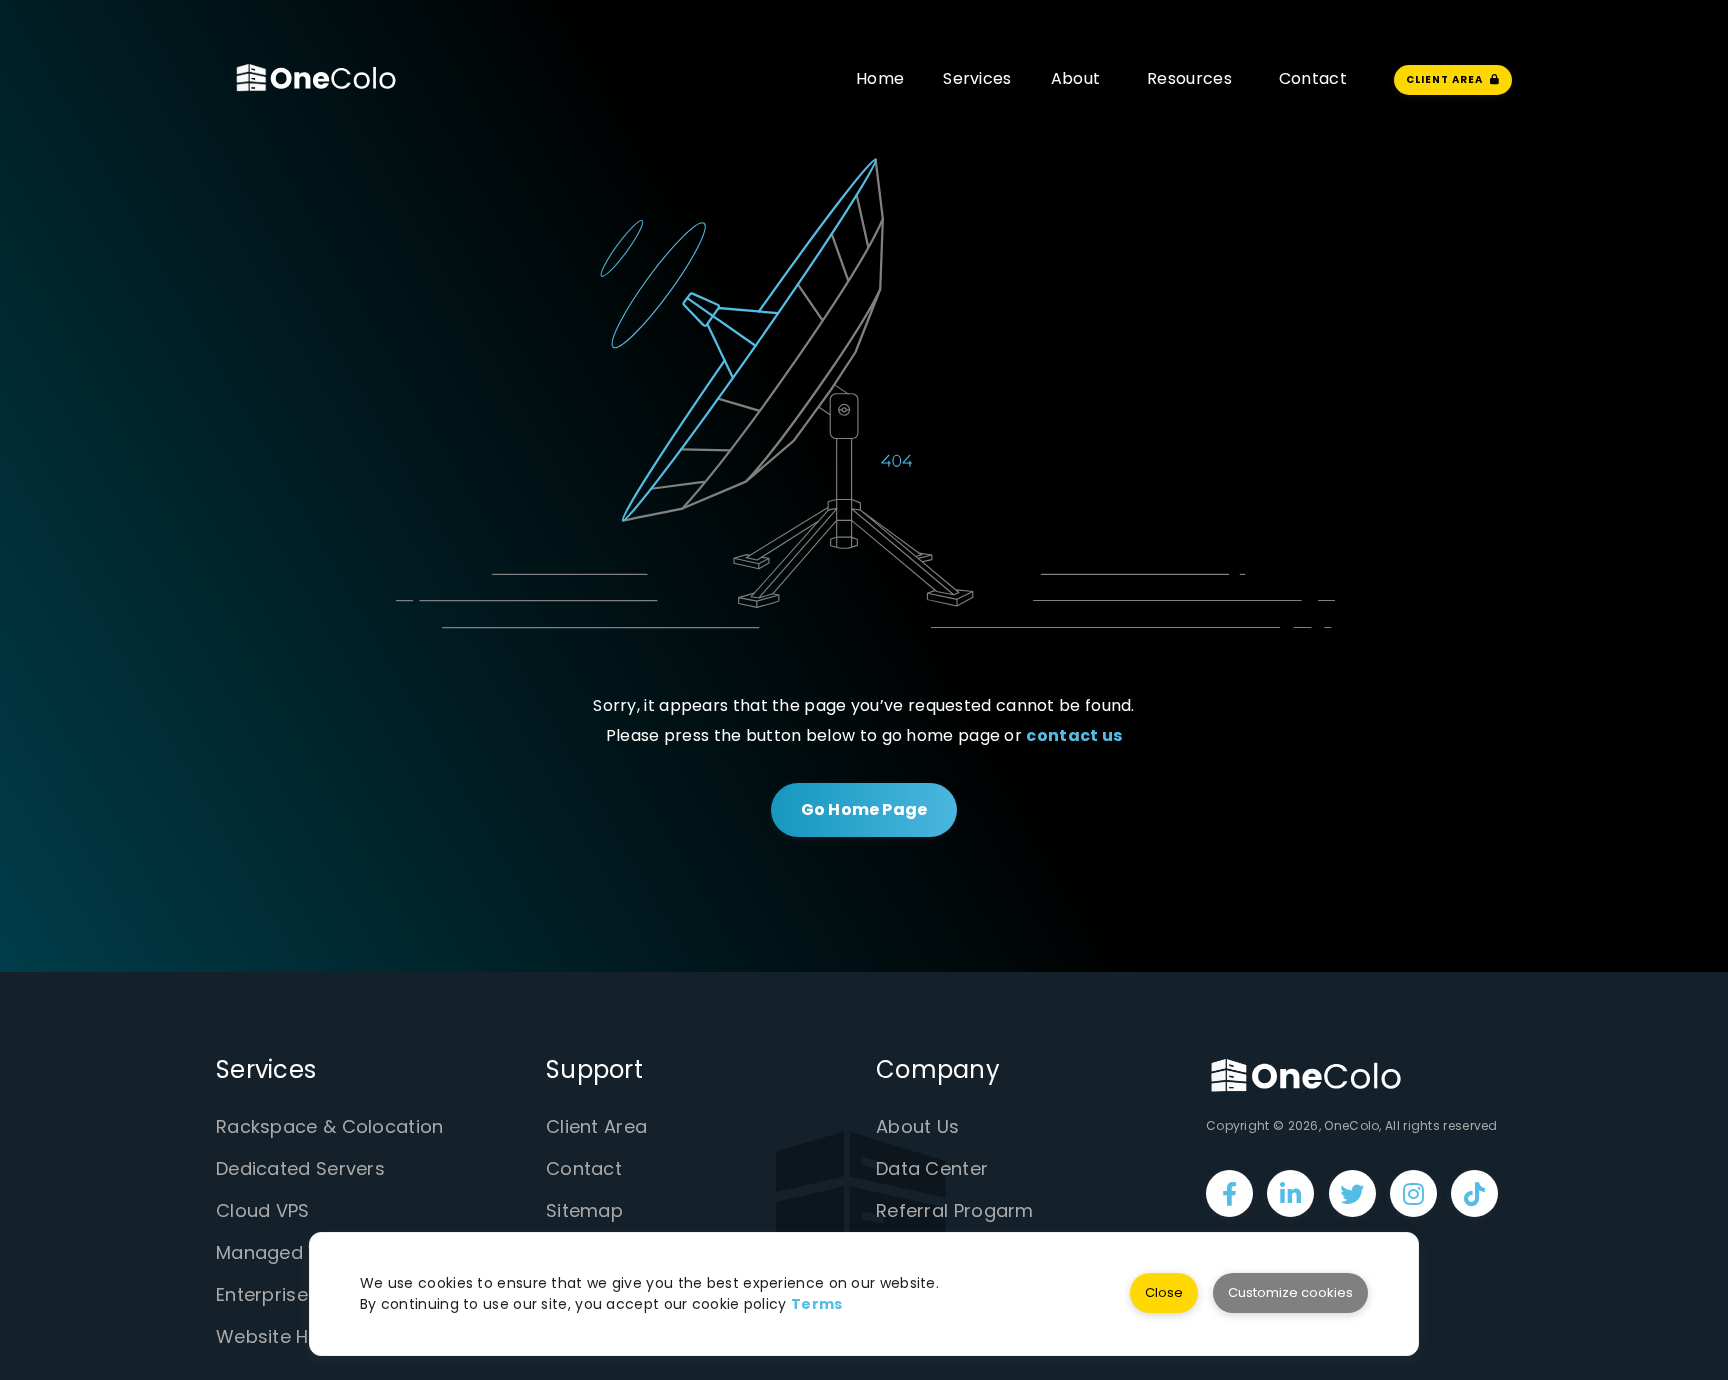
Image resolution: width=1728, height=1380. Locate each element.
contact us (1074, 735)
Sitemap (584, 1210)
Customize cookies (1290, 1292)
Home (880, 78)
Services (977, 78)
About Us (917, 1126)
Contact (1313, 78)
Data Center (932, 1168)
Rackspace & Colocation (330, 1126)
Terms (817, 1304)
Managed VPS (279, 1252)
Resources (1189, 78)
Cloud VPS (263, 1210)
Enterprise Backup (298, 1294)
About (1076, 78)
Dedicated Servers (300, 1168)
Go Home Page (864, 809)
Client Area (596, 1126)
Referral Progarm (955, 1210)
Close (1164, 1292)
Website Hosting (291, 1336)
